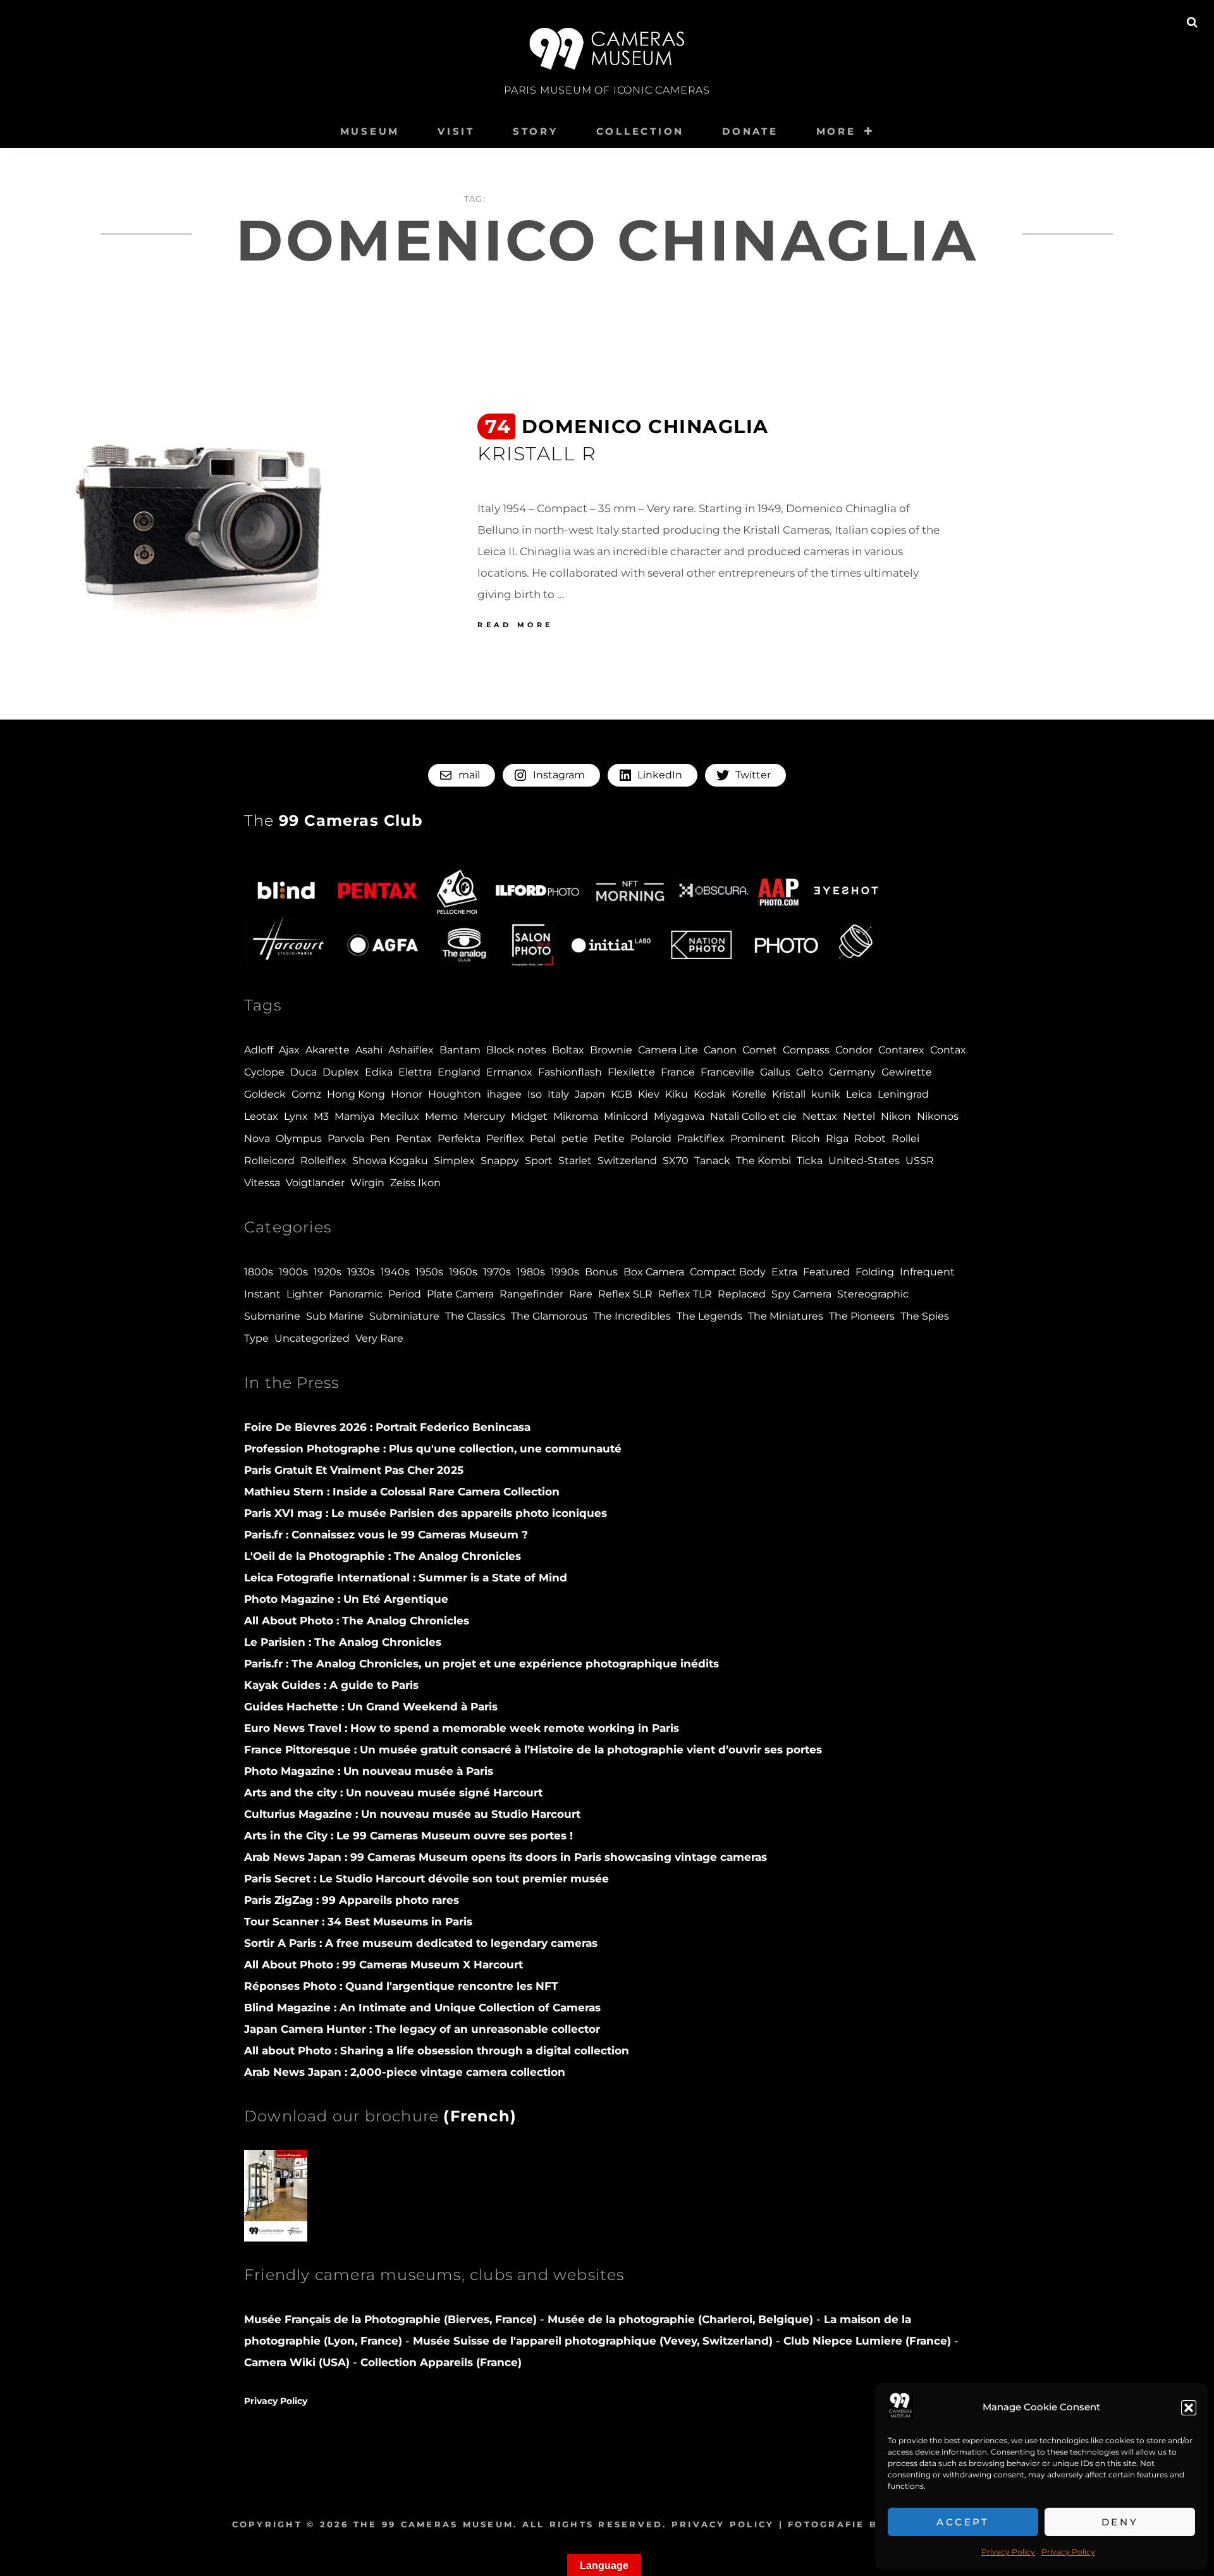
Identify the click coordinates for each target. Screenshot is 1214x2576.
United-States (864, 1161)
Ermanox (509, 1072)
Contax (948, 1050)
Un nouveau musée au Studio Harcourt (412, 1814)
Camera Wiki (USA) (297, 2362)
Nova (257, 1138)
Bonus (601, 1272)
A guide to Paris (331, 1685)
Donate (750, 131)
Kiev (649, 1094)
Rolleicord (269, 1161)
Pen (380, 1138)
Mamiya (354, 1116)
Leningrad (903, 1094)
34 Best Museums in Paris (358, 1922)
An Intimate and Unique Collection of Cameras (422, 2008)
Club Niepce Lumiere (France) (867, 2341)
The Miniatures (786, 1316)
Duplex (341, 1072)
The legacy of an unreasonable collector (422, 2029)
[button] (1189, 2408)
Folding (875, 1272)
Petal (543, 1138)
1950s (429, 1272)
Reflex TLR (685, 1294)
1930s (361, 1272)
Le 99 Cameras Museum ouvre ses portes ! (408, 1836)
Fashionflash (570, 1072)
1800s (259, 1272)
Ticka (810, 1161)
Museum (370, 131)
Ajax (289, 1050)
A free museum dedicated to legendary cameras (421, 1943)
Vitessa (262, 1183)
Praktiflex (701, 1138)
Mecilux (400, 1116)
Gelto (810, 1072)
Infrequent (927, 1272)
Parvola (346, 1138)
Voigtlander (315, 1183)
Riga (837, 1138)
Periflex (505, 1138)
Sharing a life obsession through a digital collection (437, 2051)
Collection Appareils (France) (441, 2362)
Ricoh (806, 1138)
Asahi (369, 1050)
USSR (920, 1161)
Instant (262, 1294)
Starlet (575, 1161)
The (334, 820)
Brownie (611, 1050)
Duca (303, 1072)
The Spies (925, 1316)
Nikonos (938, 1116)
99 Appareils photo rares (352, 1900)
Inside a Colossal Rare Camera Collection (402, 1492)
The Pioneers (862, 1316)
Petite (609, 1138)
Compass (806, 1050)
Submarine (272, 1316)
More (836, 131)
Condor (854, 1050)
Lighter (305, 1294)
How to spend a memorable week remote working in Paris (462, 1728)
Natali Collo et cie (753, 1116)
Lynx (296, 1116)
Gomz (306, 1094)
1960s (463, 1272)
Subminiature (404, 1316)
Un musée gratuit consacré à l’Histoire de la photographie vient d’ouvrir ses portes (533, 1750)
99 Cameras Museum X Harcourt (383, 1965)
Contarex (901, 1050)
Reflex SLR (625, 1294)
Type (256, 1338)
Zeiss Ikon (415, 1183)
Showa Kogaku (390, 1161)
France (678, 1072)
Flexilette (631, 1072)
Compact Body (728, 1272)
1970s (497, 1272)
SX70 (676, 1161)
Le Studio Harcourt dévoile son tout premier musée (426, 1879)
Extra (784, 1272)
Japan (590, 1094)
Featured (826, 1272)
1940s (395, 1272)
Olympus (299, 1138)
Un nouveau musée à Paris (369, 1771)
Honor (407, 1094)
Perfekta (459, 1138)
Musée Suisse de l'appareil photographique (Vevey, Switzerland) (593, 2341)
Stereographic (873, 1294)
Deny (1120, 2522)
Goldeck (265, 1094)
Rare (581, 1294)
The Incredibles (632, 1316)
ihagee (504, 1094)
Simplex (454, 1161)
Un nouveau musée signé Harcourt (393, 1793)
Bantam (460, 1050)
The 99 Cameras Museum (433, 2524)
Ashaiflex (411, 1050)
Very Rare (379, 1338)
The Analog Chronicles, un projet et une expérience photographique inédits (481, 1664)
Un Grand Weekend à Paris (371, 1707)
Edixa (379, 1072)
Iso (535, 1094)
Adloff (259, 1050)
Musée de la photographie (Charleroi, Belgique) (682, 2319)
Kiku (677, 1094)
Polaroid (651, 1138)
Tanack (712, 1161)
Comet (760, 1050)
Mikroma (576, 1116)
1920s (328, 1272)
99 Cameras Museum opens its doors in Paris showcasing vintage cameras (506, 1857)
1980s (531, 1272)
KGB (622, 1094)
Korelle (749, 1094)
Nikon (896, 1116)
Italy (558, 1094)
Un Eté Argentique (346, 1599)
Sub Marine (335, 1316)
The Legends (709, 1316)
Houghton (455, 1094)
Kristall (789, 1094)
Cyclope (264, 1072)
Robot (870, 1138)
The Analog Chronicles (383, 1556)
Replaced (742, 1294)
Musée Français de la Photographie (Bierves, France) (392, 2319)
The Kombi (763, 1161)
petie (575, 1138)
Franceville (727, 1072)
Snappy (500, 1161)
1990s (565, 1272)
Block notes (516, 1050)
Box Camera (654, 1272)
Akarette (328, 1050)
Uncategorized (312, 1338)
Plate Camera (460, 1294)
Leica (859, 1094)
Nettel (859, 1116)
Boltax (568, 1050)
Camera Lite (668, 1050)
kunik (826, 1094)
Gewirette (907, 1072)
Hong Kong (356, 1094)
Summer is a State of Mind (406, 1578)
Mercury (484, 1116)
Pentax (414, 1138)
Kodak (710, 1094)
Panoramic (356, 1294)
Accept (963, 2522)
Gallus (775, 1072)
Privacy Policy (1008, 2552)
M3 (321, 1116)
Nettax (820, 1116)
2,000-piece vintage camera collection (405, 2072)
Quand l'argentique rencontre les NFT (401, 1986)
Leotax (261, 1116)
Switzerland (627, 1161)
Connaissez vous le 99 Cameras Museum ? (386, 1535)
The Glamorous (549, 1316)
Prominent (758, 1138)
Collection (641, 131)
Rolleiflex (323, 1161)
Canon (720, 1050)
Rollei (905, 1138)
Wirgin (367, 1183)
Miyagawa (679, 1116)
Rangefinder (531, 1294)
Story (536, 131)
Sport (539, 1161)
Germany (852, 1072)
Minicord (626, 1116)
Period (405, 1294)
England (459, 1072)
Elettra (415, 1072)
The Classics (475, 1316)
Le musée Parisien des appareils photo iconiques (426, 1513)
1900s (293, 1272)
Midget (529, 1116)
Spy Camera (801, 1294)
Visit (456, 131)
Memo (441, 1116)
